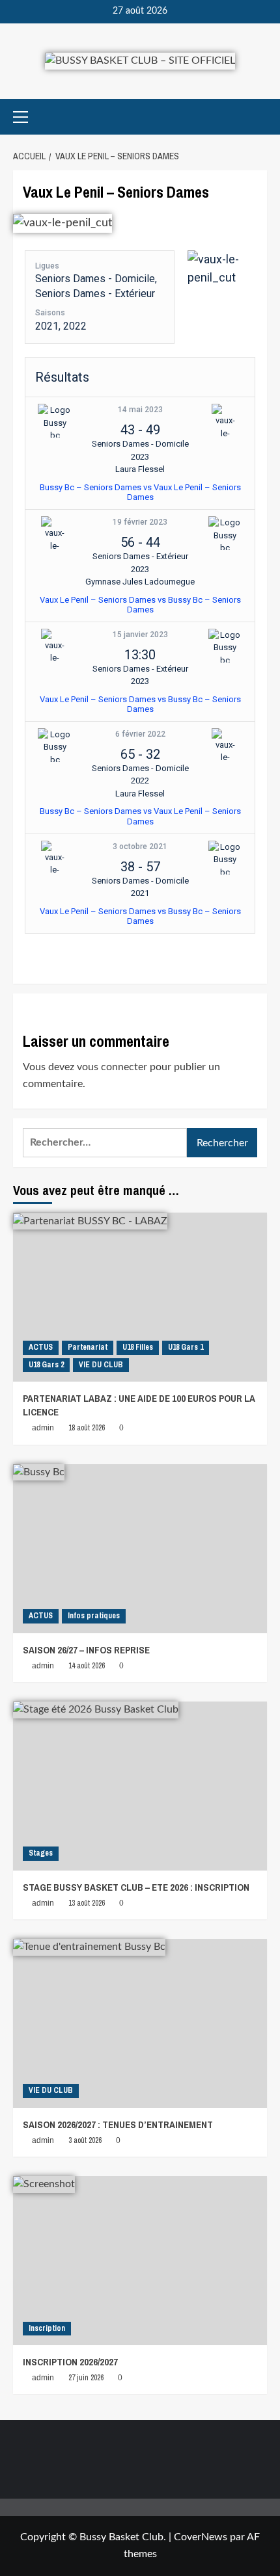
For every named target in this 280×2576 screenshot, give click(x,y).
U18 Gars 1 (186, 1347)
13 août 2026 (87, 1903)
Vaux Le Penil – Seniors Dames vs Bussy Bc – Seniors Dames (140, 605)
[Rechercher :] (105, 1143)
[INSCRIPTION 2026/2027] (140, 2261)
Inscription (47, 2328)
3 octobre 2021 (140, 847)
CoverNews (201, 2537)
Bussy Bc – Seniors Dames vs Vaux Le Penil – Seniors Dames (140, 493)
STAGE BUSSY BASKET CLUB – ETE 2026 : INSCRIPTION (136, 1887)
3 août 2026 (85, 2140)
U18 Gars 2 (46, 1365)
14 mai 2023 (140, 410)
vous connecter (112, 1067)
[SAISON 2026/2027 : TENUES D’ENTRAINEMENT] (140, 2023)
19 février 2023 (140, 522)
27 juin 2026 (86, 2378)
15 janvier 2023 (140, 635)
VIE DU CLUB (101, 1365)
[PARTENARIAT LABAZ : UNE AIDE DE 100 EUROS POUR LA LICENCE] (140, 1297)
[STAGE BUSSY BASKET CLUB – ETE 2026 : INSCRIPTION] (140, 1786)
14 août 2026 (87, 1666)
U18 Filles (138, 1347)
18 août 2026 (87, 1428)
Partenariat (88, 1347)
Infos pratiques (94, 1616)
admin (43, 1428)
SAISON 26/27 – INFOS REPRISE (86, 1650)
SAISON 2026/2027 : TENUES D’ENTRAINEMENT (118, 2124)
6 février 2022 (140, 734)
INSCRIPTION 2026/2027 (70, 2362)
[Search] (259, 117)
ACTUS (41, 1347)
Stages (41, 1853)
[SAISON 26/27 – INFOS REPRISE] (140, 1549)
